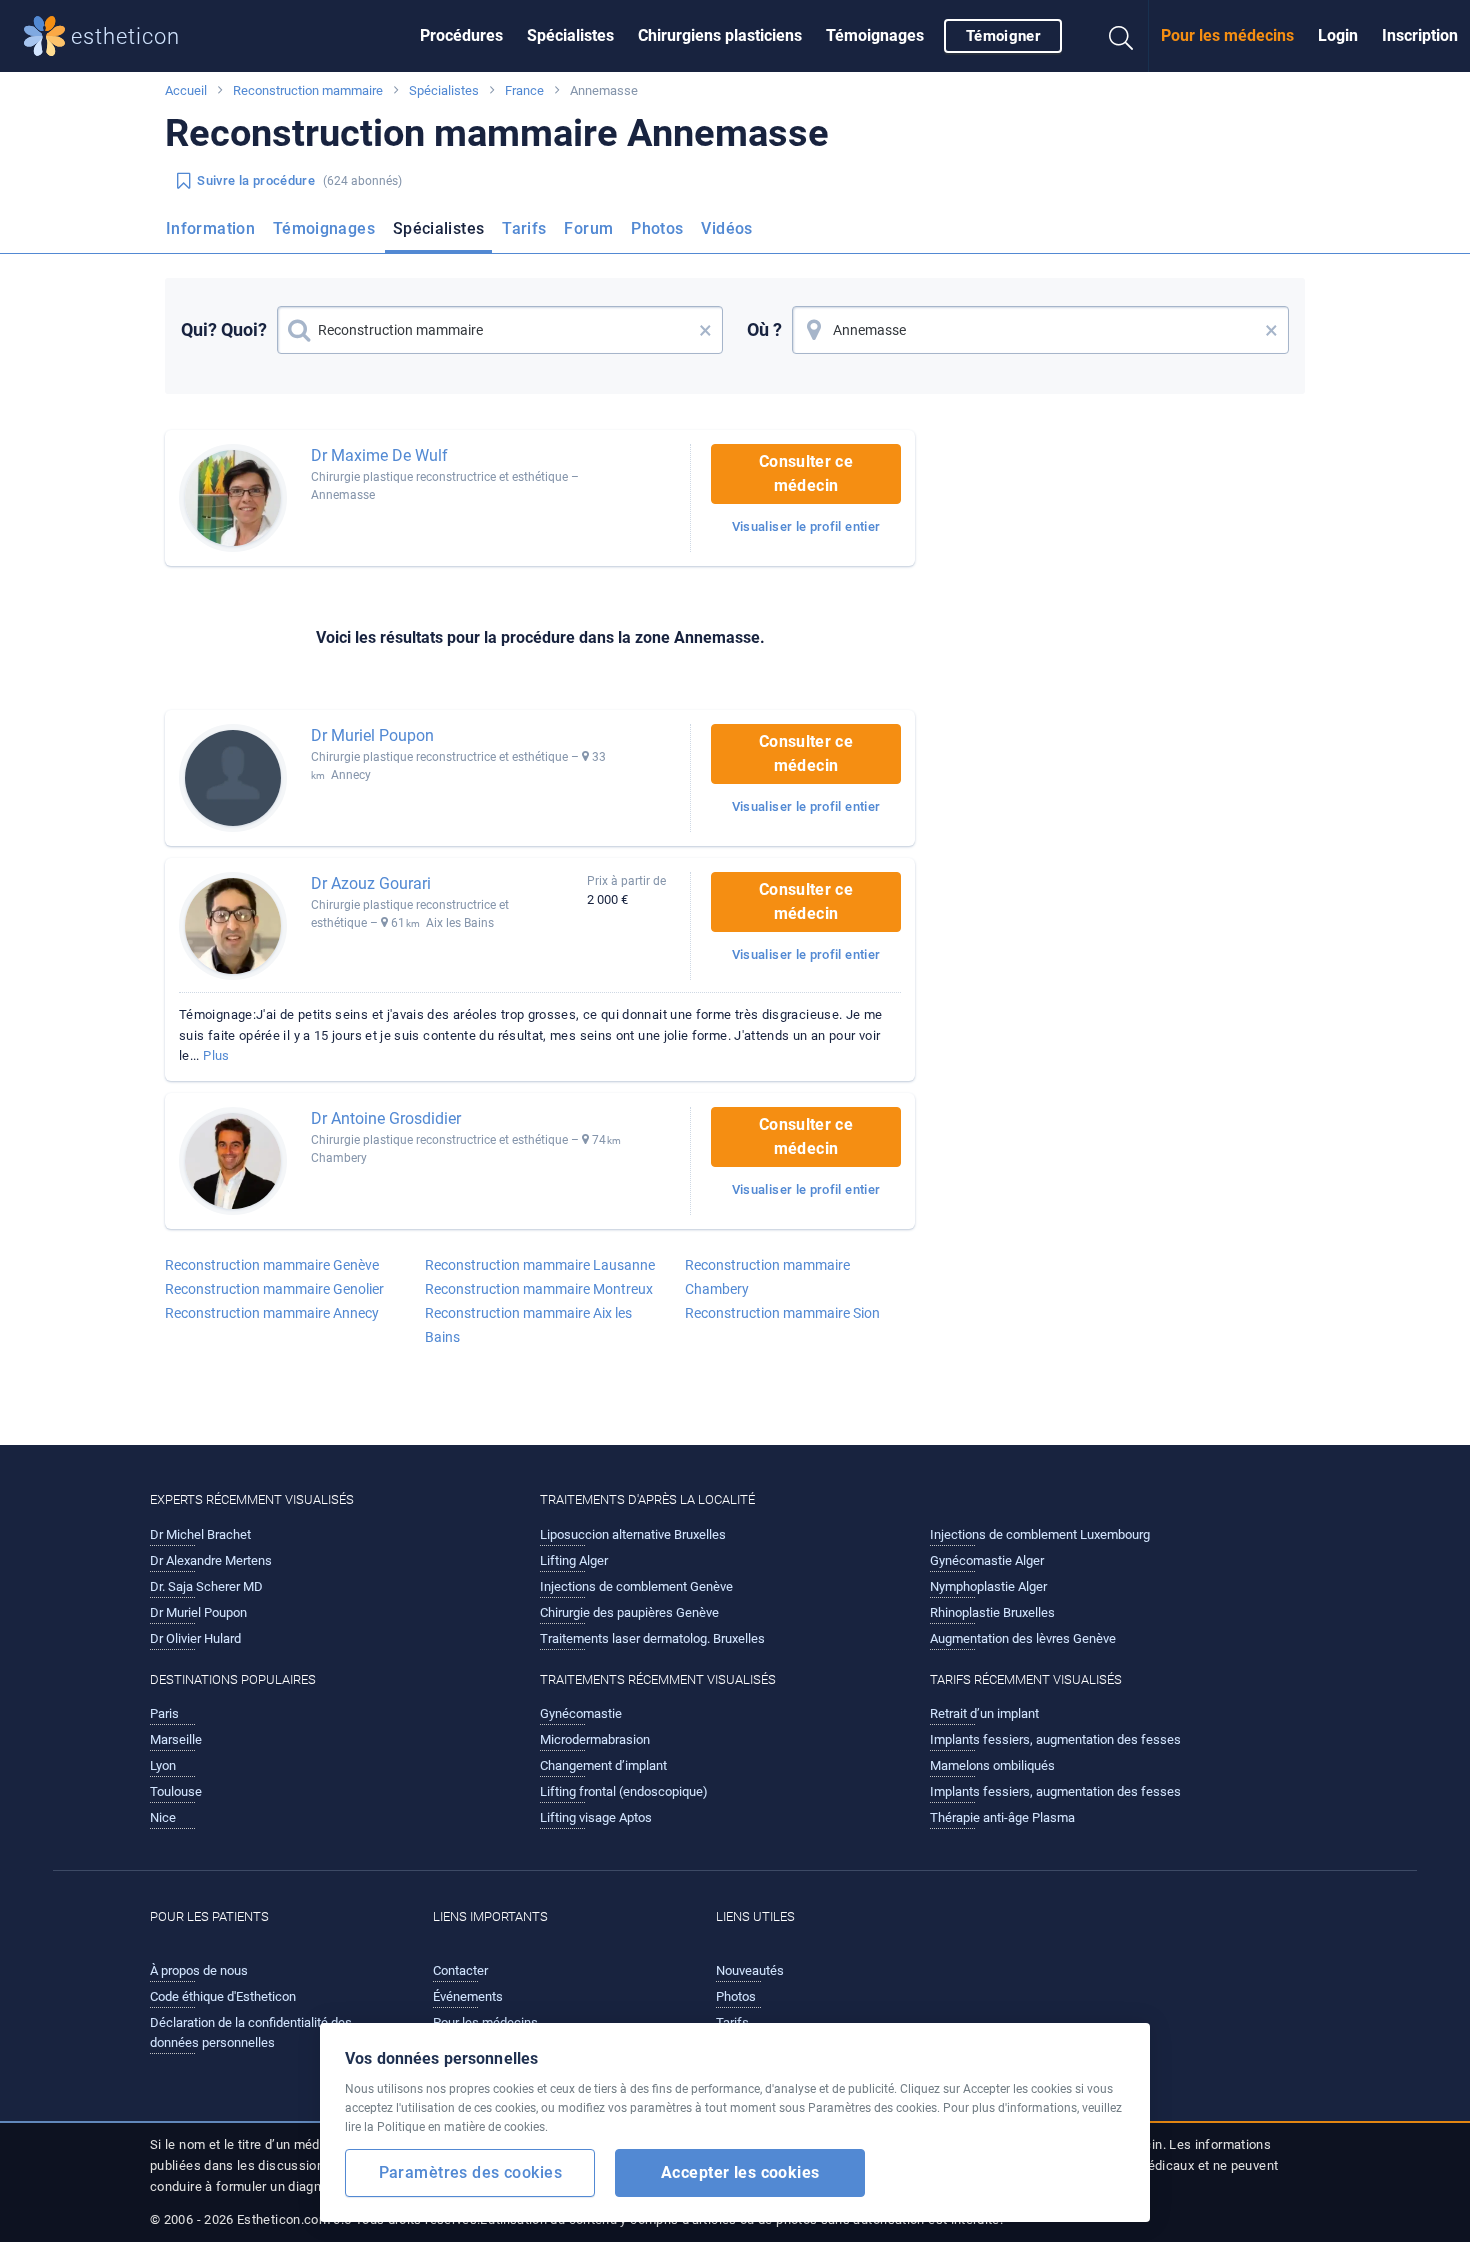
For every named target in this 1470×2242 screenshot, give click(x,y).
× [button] (705, 330)
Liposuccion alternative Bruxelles (633, 1534)
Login (1338, 35)
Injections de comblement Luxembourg (1040, 1534)
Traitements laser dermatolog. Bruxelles (652, 1638)
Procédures (461, 35)
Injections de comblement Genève (636, 1586)
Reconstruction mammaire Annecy (272, 1313)
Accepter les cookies (740, 2172)
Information (210, 228)
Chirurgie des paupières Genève (629, 1612)
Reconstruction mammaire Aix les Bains (528, 1325)
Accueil (186, 90)
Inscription (1420, 35)
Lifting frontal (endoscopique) (624, 1791)
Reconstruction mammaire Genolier (274, 1289)
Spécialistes (570, 35)
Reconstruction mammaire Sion (782, 1313)
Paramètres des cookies (470, 2172)
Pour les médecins (1227, 35)
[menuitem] (461, 36)
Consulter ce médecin (806, 473)
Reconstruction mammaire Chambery (767, 1277)
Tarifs (524, 228)
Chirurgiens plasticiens (720, 35)
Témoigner (1003, 36)
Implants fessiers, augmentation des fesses (1055, 1739)
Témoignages (875, 35)
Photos (657, 228)
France (524, 90)
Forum (588, 228)
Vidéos (726, 228)
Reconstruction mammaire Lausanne (540, 1265)
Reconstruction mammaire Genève (272, 1265)
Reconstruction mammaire (308, 90)
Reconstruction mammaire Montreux (539, 1289)
